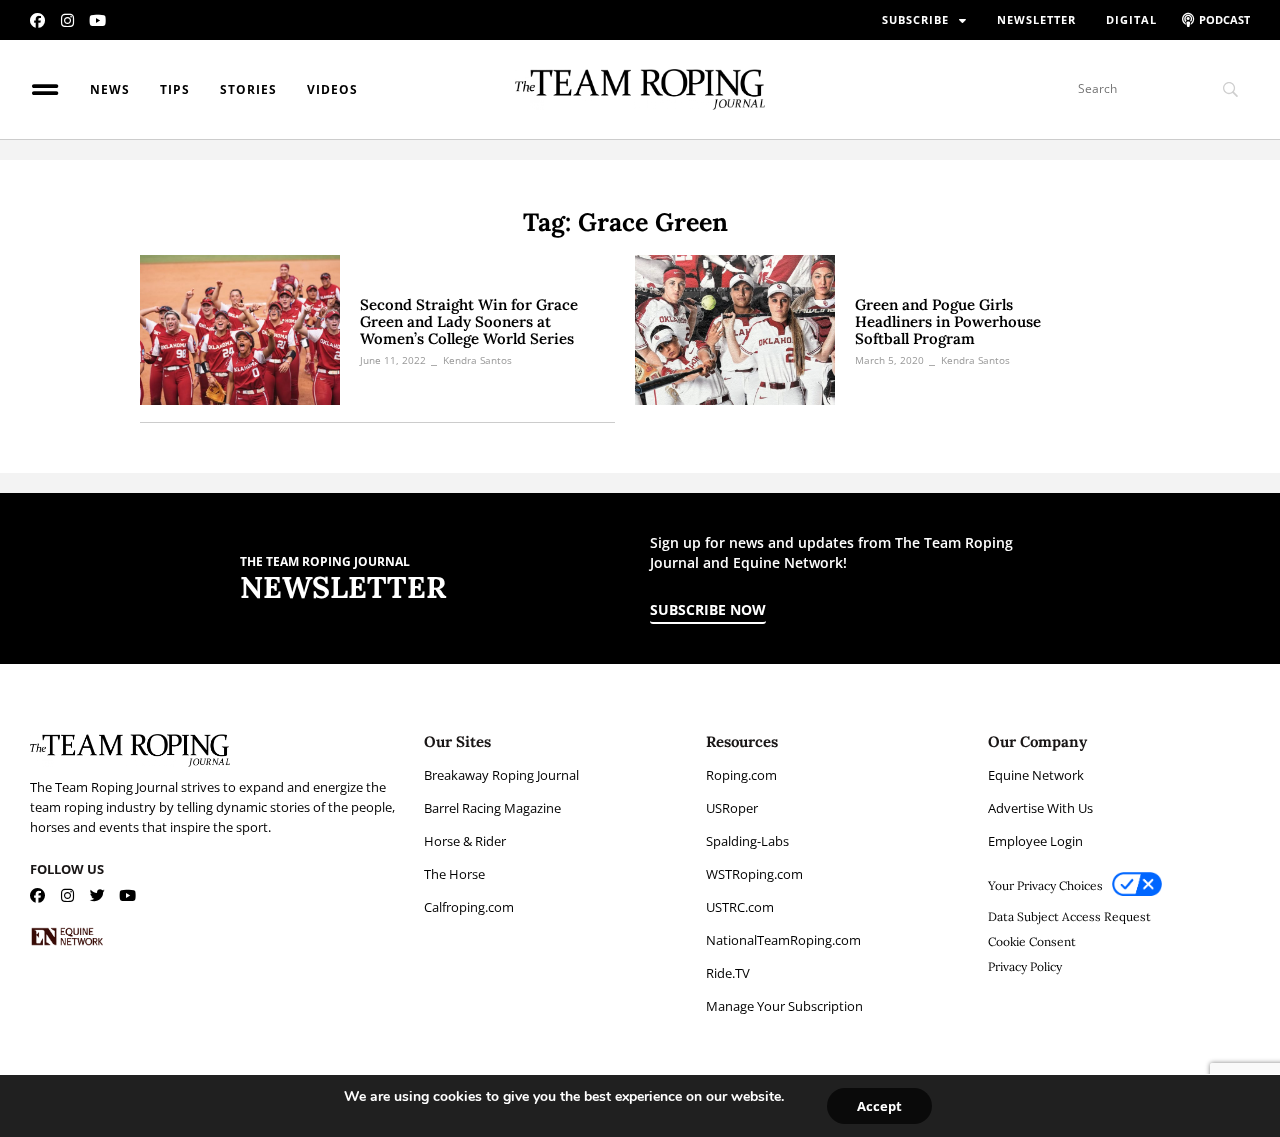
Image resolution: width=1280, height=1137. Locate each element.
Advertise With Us (1040, 808)
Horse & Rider (465, 841)
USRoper (732, 808)
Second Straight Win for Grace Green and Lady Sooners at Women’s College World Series (469, 321)
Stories (248, 89)
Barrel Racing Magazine (492, 808)
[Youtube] (97, 20)
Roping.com (741, 775)
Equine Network (1036, 775)
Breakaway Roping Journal (501, 775)
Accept (879, 1106)
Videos (332, 89)
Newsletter (1036, 19)
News (110, 89)
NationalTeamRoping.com (783, 940)
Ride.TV (728, 973)
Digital (1131, 19)
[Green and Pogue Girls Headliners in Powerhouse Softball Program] (735, 330)
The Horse (454, 874)
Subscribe (915, 19)
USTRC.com (740, 907)
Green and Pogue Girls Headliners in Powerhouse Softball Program (948, 321)
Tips (175, 89)
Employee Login (1035, 841)
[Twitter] (97, 895)
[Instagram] (67, 20)
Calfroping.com (469, 907)
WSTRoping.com (754, 874)
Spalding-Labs (747, 841)
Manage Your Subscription (784, 1006)
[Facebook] (37, 20)
